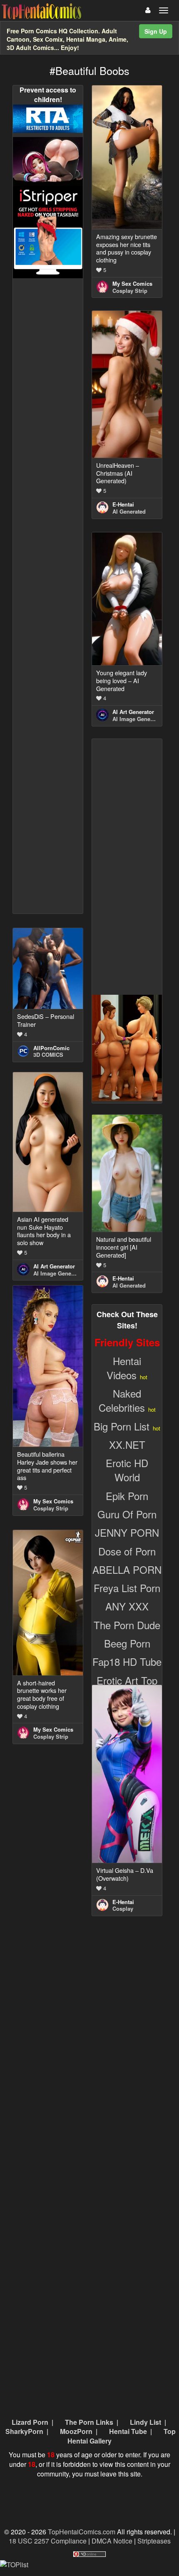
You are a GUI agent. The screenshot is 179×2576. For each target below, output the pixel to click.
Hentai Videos (124, 1368)
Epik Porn (127, 1496)
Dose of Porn (127, 1551)
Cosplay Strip (130, 291)
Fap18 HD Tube (127, 1661)
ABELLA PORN (127, 1569)
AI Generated (129, 511)
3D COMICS (48, 1055)
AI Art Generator (133, 712)
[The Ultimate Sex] (48, 161)
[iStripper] (48, 231)
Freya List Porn (127, 1588)
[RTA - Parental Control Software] (48, 118)
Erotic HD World (127, 1470)
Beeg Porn (127, 1643)
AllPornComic (51, 1048)
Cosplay (123, 1908)
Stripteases (154, 2541)
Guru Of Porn (127, 1514)
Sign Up (156, 31)
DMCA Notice (112, 2541)
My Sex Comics (132, 283)
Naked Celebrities (122, 1400)
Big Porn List (122, 1426)
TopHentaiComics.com (82, 2532)
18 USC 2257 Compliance (48, 2541)
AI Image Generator (137, 719)
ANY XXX (127, 1606)
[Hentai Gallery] (127, 1047)
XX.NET (127, 1444)
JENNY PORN (127, 1532)
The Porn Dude (127, 1625)
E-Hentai (123, 504)
